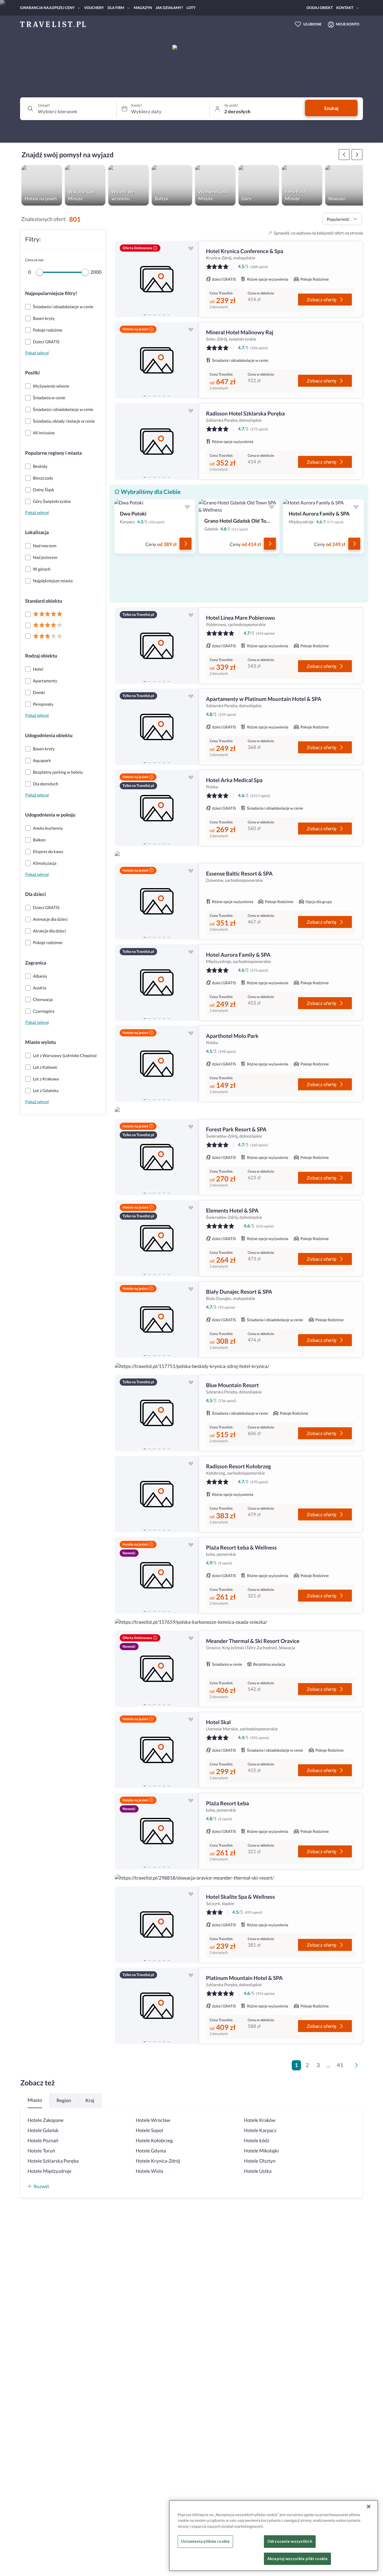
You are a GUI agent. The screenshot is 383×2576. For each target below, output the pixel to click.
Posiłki (32, 373)
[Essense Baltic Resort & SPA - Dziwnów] (157, 901)
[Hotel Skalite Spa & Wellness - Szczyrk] (157, 1925)
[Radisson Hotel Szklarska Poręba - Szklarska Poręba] (157, 441)
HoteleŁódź (257, 2141)
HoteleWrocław (153, 2120)
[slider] (39, 272)
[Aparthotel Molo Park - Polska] (157, 1064)
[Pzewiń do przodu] (344, 155)
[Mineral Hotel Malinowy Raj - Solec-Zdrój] (157, 360)
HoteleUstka (258, 2171)
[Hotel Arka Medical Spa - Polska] (157, 808)
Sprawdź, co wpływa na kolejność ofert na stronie (318, 233)
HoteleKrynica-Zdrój (158, 2161)
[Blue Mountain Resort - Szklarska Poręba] (157, 1413)
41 (340, 2065)
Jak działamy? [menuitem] (169, 8)
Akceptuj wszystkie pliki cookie (297, 2559)
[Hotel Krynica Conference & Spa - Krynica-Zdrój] (157, 279)
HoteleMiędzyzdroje (50, 2171)
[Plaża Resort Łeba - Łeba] (157, 1831)
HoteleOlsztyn (260, 2161)
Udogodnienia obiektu (49, 736)
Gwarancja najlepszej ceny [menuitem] (47, 8)
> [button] (358, 2067)
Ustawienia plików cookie (205, 2542)
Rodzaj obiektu (41, 656)
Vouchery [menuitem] (94, 8)
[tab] (145, 314)
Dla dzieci (35, 894)
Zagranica (36, 963)
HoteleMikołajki (261, 2151)
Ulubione (313, 24)
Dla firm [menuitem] (116, 8)
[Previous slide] (122, 279)
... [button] (328, 2065)
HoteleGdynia (151, 2151)
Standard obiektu (44, 601)
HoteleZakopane (45, 2120)
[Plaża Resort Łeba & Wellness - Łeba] (157, 1575)
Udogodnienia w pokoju (50, 815)
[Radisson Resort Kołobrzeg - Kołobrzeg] (157, 1494)
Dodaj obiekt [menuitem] (320, 8)
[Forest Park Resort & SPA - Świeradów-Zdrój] (157, 1157)
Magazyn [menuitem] (143, 8)
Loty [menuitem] (191, 8)
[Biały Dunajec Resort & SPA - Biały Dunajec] (157, 1320)
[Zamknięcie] (369, 2507)
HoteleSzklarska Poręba (53, 2161)
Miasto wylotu (41, 1042)
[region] (157, 279)
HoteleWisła (150, 2171)
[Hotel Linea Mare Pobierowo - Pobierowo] (157, 646)
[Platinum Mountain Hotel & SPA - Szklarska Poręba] (157, 2006)
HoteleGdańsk (43, 2130)
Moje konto (348, 24)
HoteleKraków (260, 2120)
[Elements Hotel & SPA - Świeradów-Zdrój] (157, 1238)
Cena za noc (34, 260)
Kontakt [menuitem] (345, 8)
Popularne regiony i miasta (53, 453)
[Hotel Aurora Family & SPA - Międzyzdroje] (157, 983)
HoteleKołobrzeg (154, 2141)
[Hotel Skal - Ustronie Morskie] (157, 1750)
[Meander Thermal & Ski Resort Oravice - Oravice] (157, 1669)
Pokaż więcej (37, 353)
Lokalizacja (37, 532)
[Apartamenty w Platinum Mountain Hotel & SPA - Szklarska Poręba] (157, 727)
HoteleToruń (41, 2151)
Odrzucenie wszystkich (290, 2542)
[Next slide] (191, 279)
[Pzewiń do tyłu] (357, 155)
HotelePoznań (43, 2141)
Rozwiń (41, 2186)
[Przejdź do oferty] (186, 544)
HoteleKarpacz (260, 2130)
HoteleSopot (150, 2130)
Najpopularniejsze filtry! (51, 293)
